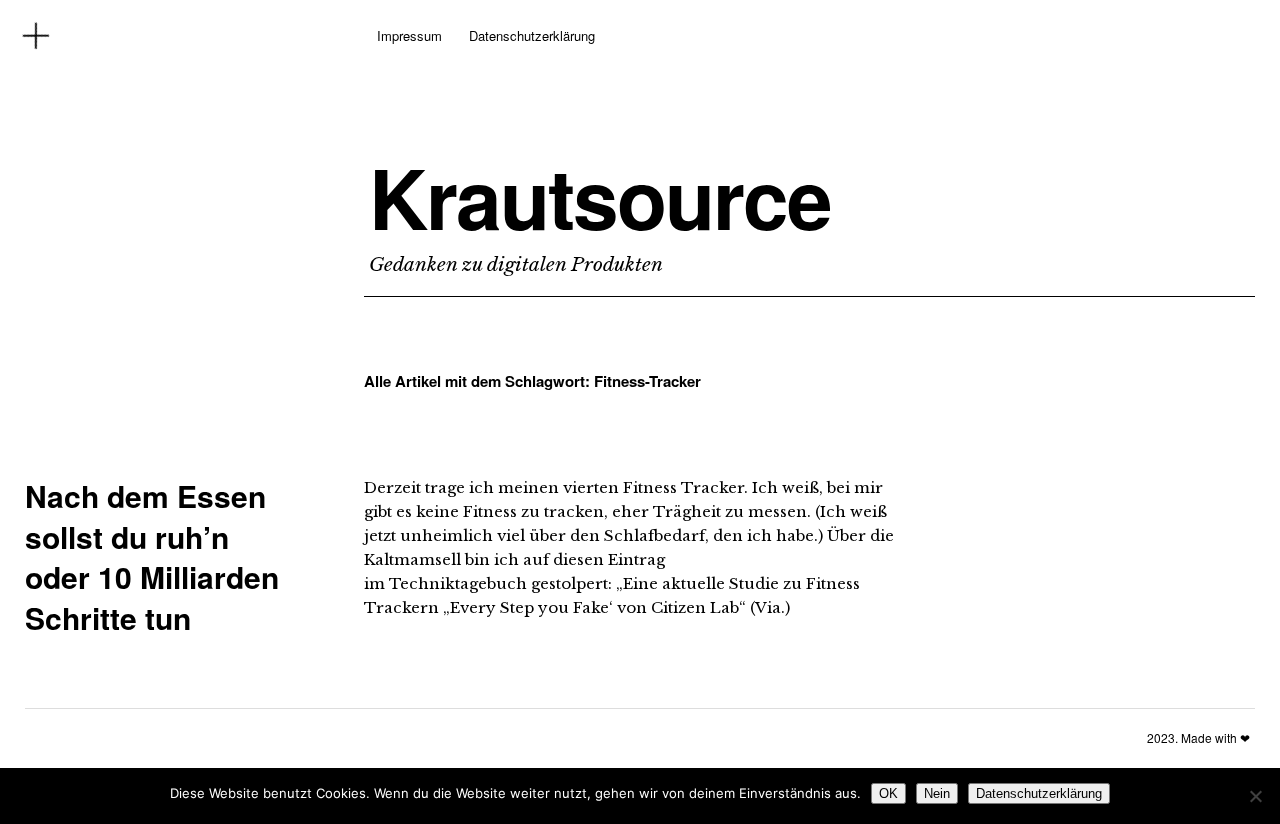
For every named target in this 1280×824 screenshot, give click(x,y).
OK (888, 793)
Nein (937, 793)
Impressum (409, 35)
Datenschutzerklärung (532, 35)
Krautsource (600, 197)
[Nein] (1255, 796)
